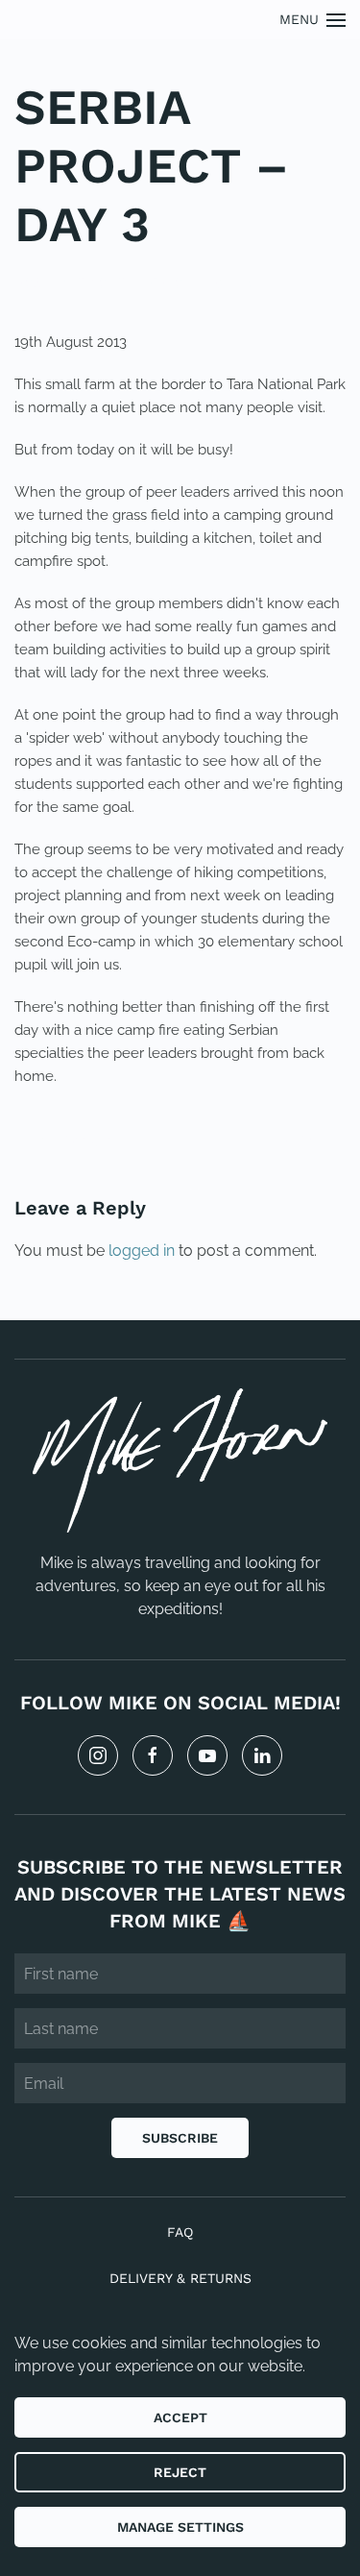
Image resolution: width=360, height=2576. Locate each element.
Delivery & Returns (180, 2278)
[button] (313, 20)
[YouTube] (207, 1755)
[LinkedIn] (262, 1755)
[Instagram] (98, 1755)
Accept (180, 2417)
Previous (76, 1141)
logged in (142, 1251)
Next (302, 1141)
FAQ (180, 2232)
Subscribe (180, 2138)
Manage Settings (180, 2527)
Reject (180, 2472)
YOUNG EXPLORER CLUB (169, 282)
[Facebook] (153, 1755)
